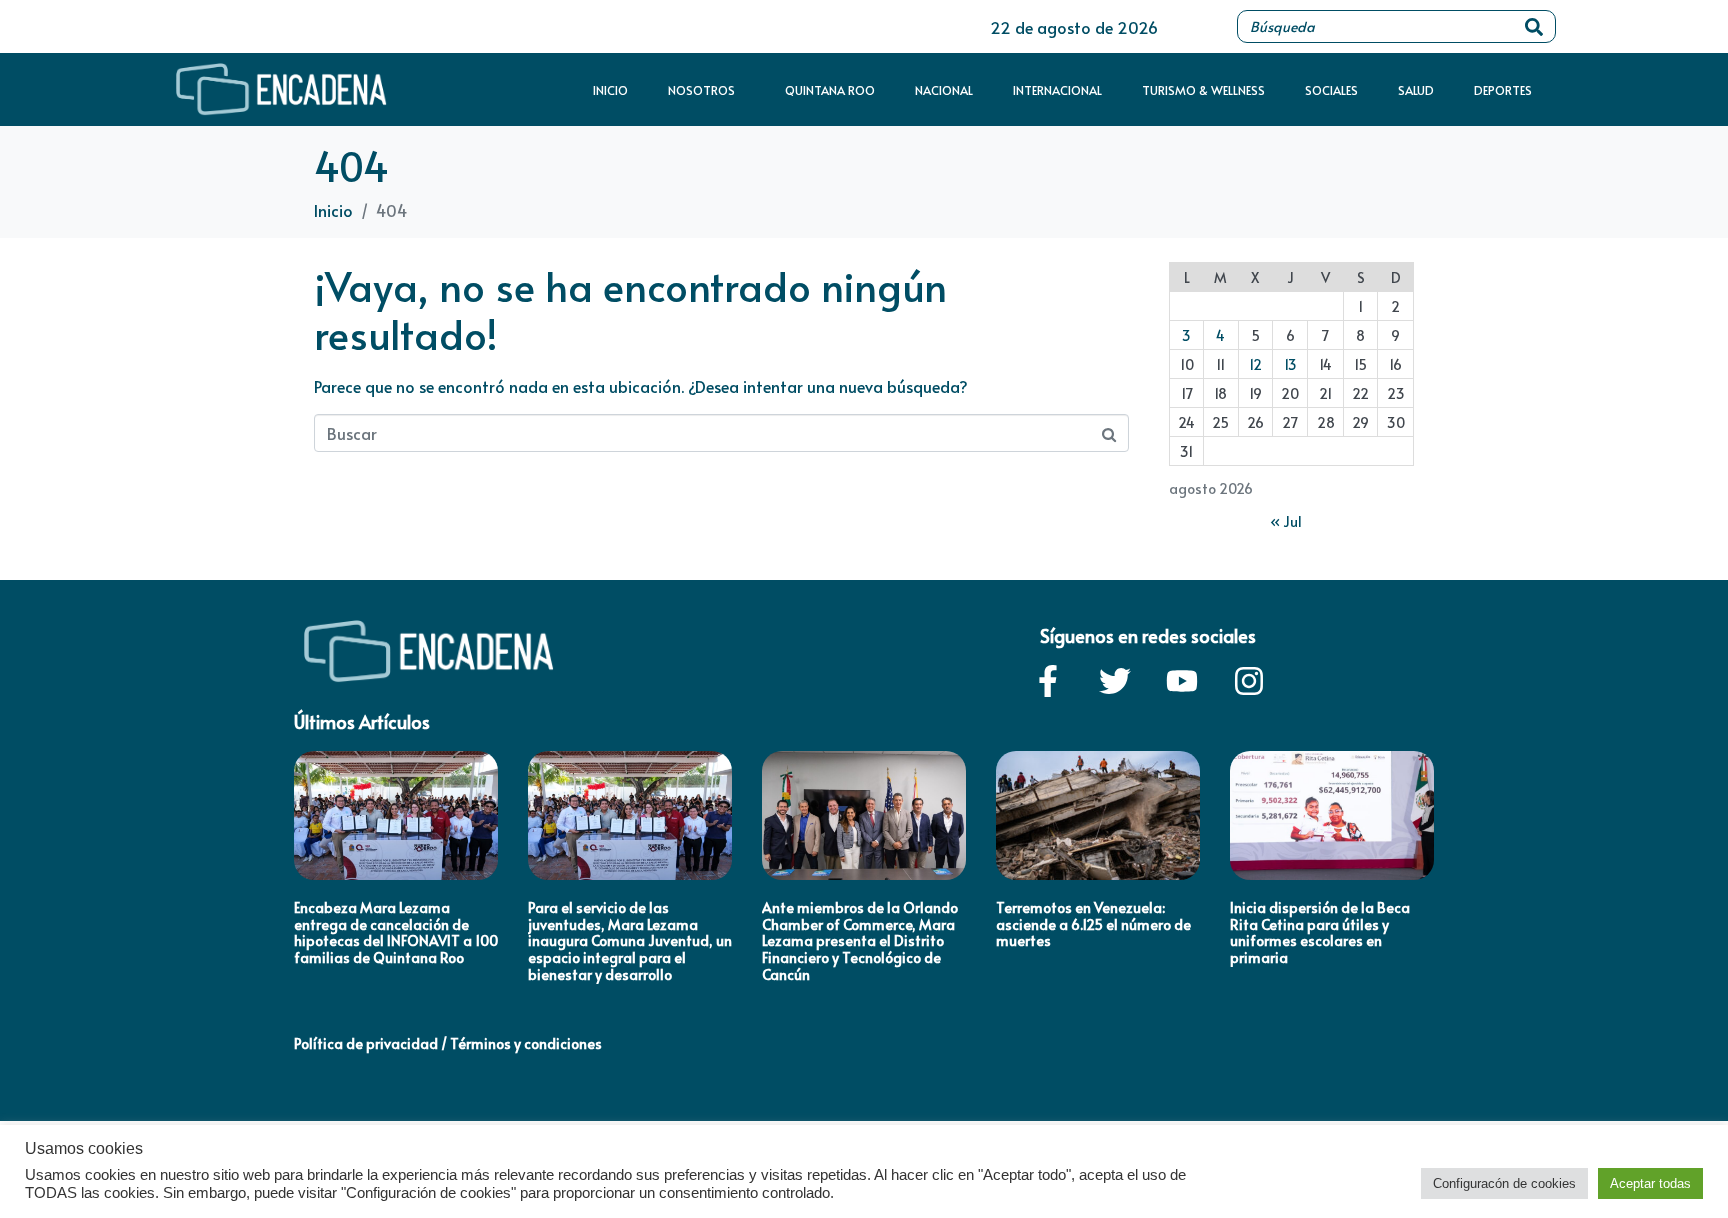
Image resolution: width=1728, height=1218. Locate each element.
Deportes (1503, 90)
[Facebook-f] (1048, 681)
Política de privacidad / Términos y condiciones (448, 1043)
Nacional (944, 90)
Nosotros (701, 90)
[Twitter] (1115, 681)
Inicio (610, 90)
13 (1290, 364)
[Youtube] (1182, 681)
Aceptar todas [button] (1650, 1183)
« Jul (1286, 521)
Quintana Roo (830, 90)
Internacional (1057, 90)
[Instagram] (1249, 681)
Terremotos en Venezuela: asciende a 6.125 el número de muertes (1093, 924)
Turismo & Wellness (1203, 90)
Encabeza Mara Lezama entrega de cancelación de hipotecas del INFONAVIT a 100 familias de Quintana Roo (396, 932)
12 (1255, 364)
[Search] (1534, 26)
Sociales (1331, 90)
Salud (1416, 90)
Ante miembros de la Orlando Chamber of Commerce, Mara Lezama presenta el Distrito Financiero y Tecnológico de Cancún (860, 941)
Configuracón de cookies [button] (1504, 1183)
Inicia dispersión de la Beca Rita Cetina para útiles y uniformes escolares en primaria (1320, 932)
